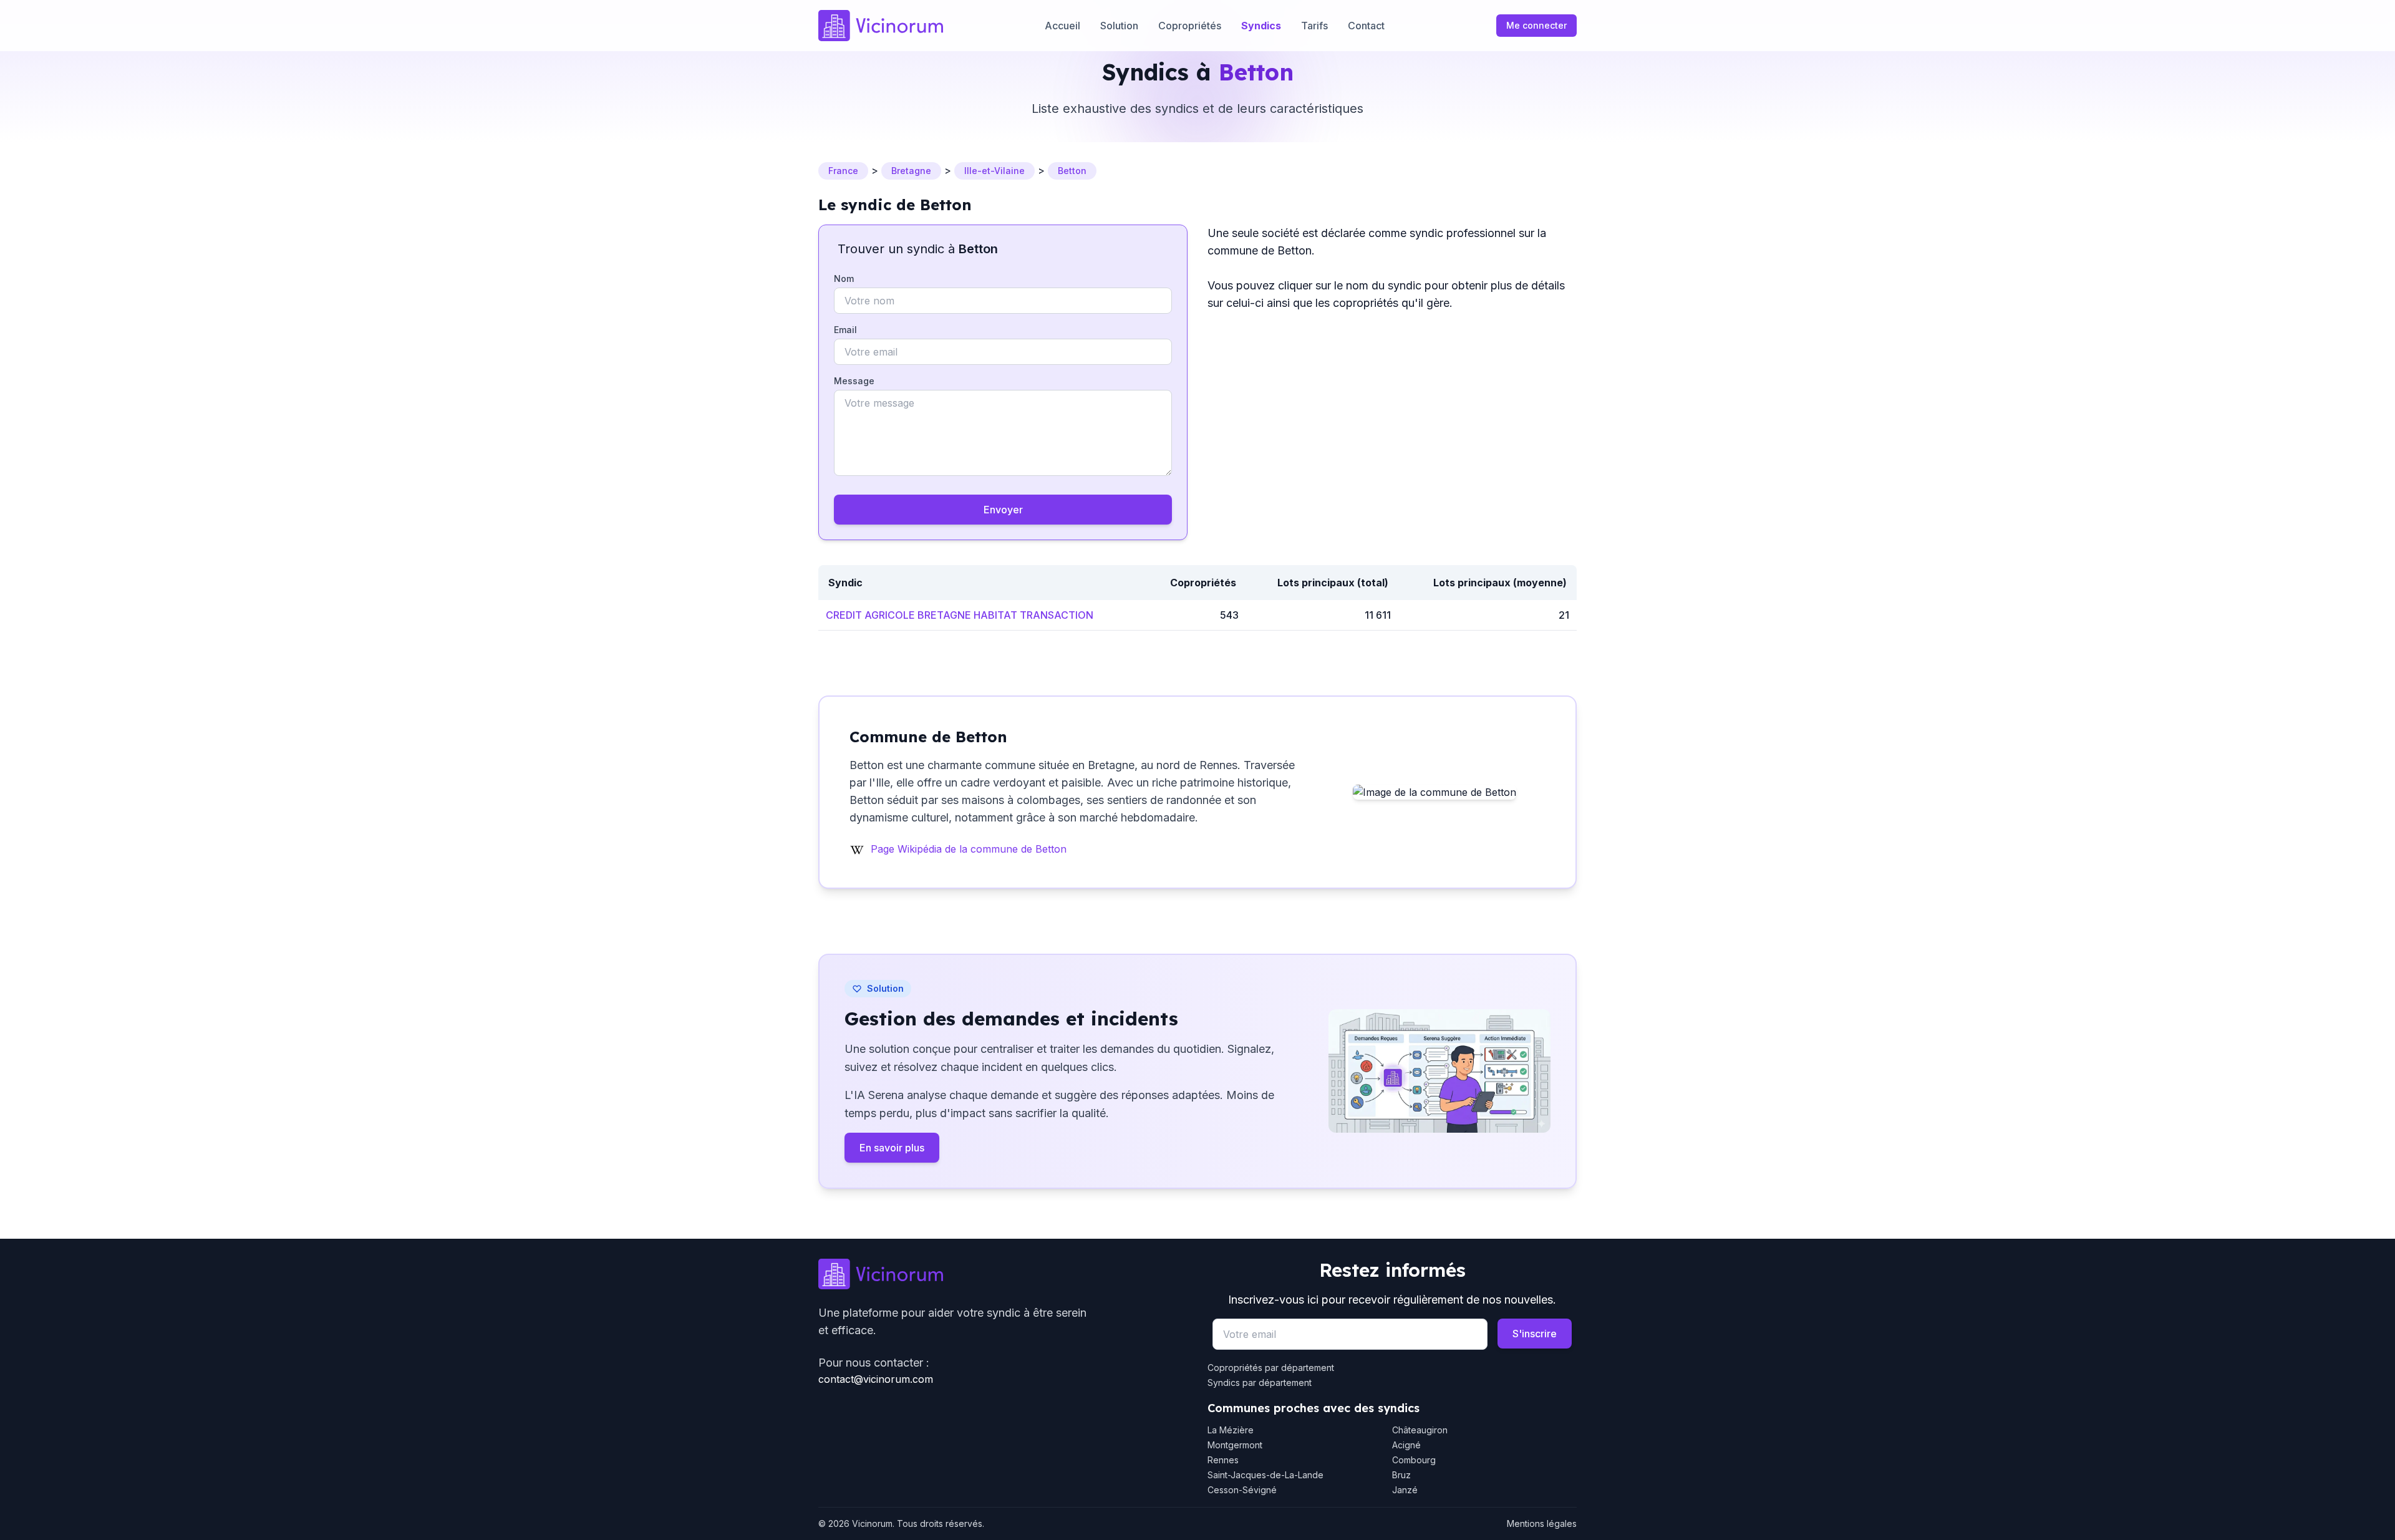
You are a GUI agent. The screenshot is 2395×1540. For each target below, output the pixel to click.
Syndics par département (1260, 1383)
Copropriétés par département (1271, 1368)
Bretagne (911, 171)
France (843, 171)
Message (854, 381)
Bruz (1401, 1475)
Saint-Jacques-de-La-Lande (1265, 1475)
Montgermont (1235, 1445)
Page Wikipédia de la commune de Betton (969, 849)
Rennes (1223, 1460)
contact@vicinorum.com (876, 1379)
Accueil (1062, 26)
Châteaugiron (1420, 1430)
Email (845, 330)
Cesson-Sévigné (1242, 1490)
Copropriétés (1190, 26)
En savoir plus (892, 1148)
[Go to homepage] (1003, 1274)
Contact (1366, 26)
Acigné (1406, 1445)
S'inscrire (1535, 1334)
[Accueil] (881, 26)
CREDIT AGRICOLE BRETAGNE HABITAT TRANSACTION (960, 615)
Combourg (1414, 1460)
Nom (844, 278)
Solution (1119, 26)
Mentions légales (1542, 1523)
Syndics (1261, 26)
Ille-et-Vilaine (994, 171)
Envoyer (1003, 510)
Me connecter (1536, 25)
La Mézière (1231, 1430)
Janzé (1405, 1490)
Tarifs (1314, 26)
